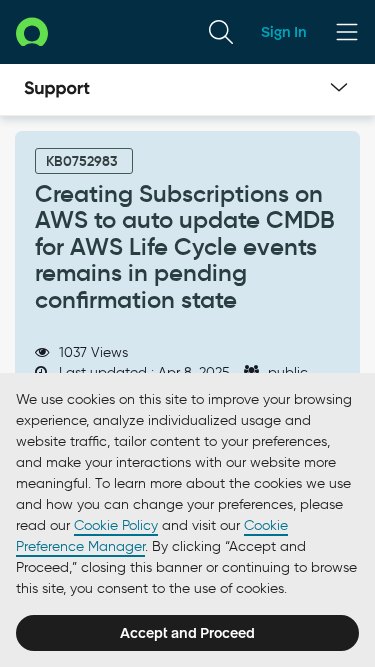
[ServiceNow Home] (32, 31)
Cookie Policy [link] (116, 525)
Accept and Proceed (187, 633)
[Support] (57, 90)
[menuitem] (221, 32)
